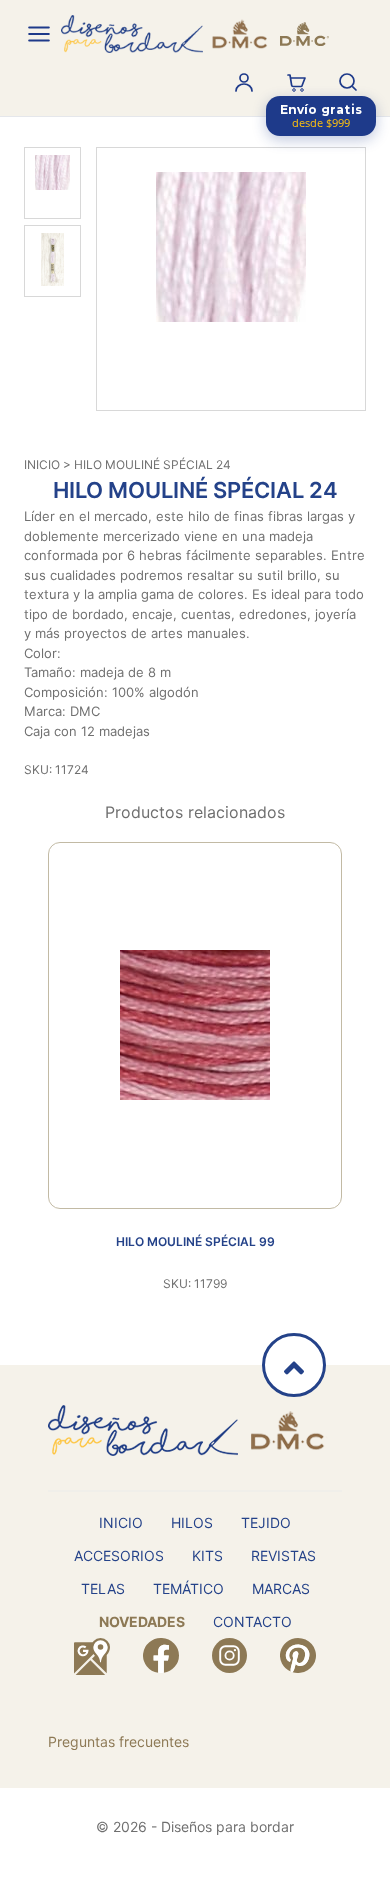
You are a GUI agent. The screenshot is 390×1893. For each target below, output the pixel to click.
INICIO (42, 464)
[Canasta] (296, 82)
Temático (188, 1588)
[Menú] (39, 34)
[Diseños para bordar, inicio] (195, 34)
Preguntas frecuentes (118, 1741)
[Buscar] (348, 82)
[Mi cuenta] (244, 82)
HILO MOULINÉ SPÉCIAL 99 (195, 1241)
